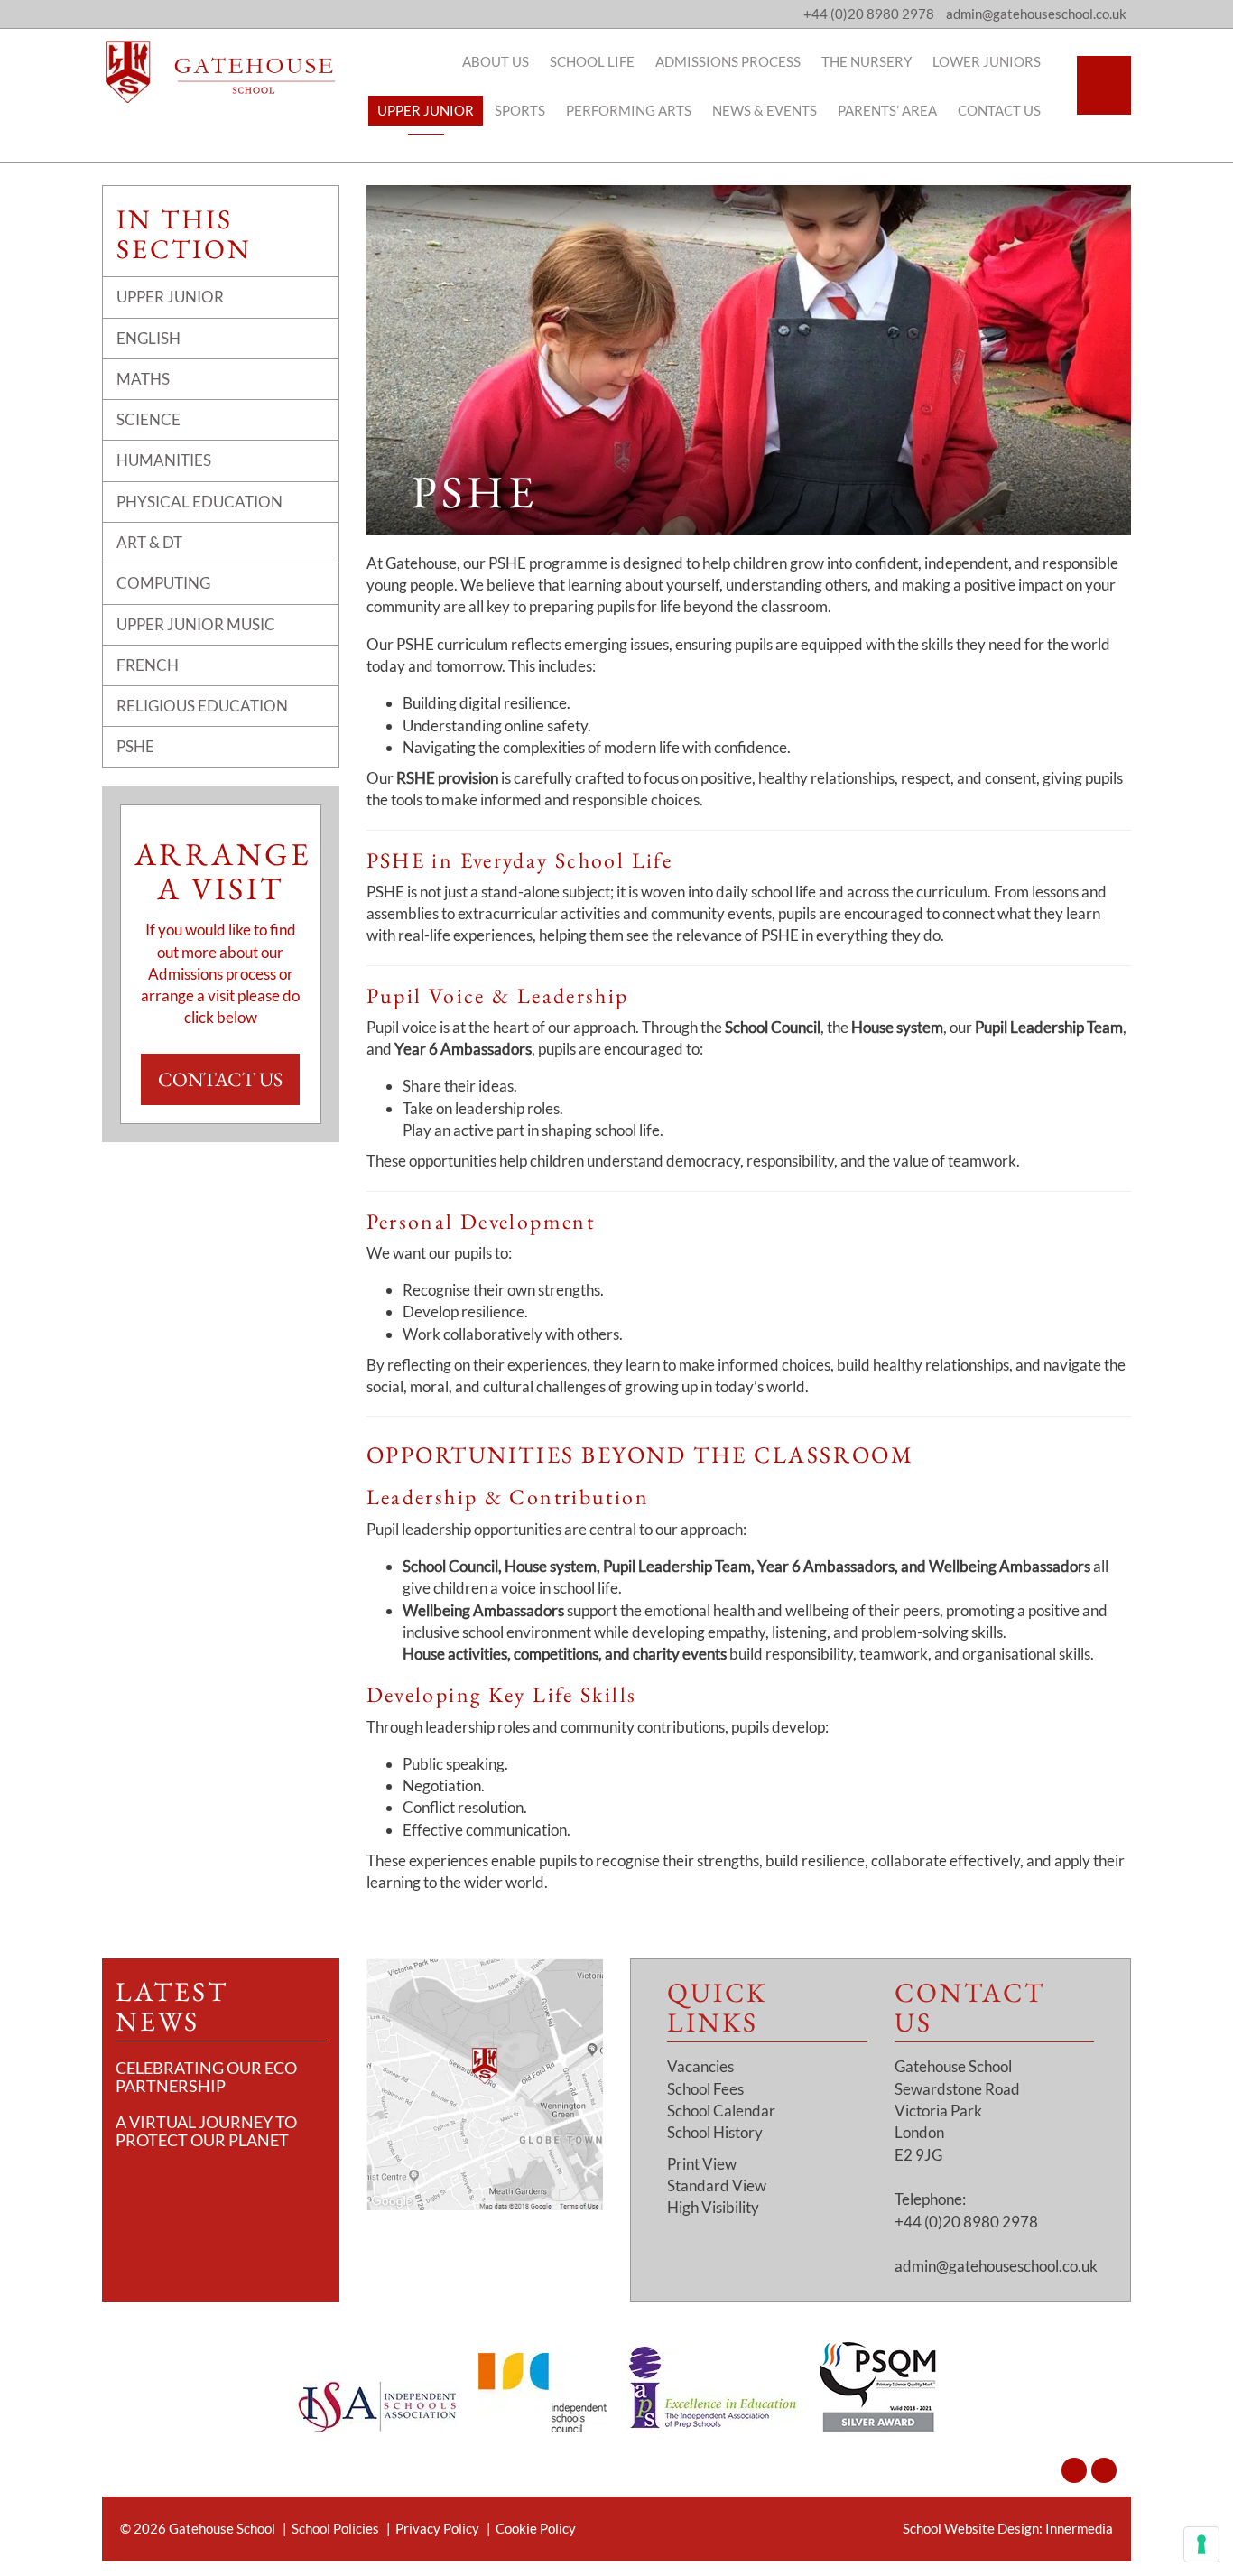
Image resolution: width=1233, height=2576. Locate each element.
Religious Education (202, 706)
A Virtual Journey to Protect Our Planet (206, 2131)
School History (715, 2132)
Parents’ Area (887, 110)
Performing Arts (629, 110)
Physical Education (199, 502)
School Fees (705, 2089)
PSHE (135, 746)
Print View (702, 2164)
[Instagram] (1074, 2470)
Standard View (717, 2185)
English (148, 338)
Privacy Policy (437, 2528)
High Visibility (713, 2207)
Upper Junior (426, 110)
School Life (592, 61)
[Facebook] (1104, 2470)
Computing (163, 583)
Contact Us (999, 110)
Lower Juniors (987, 61)
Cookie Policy (536, 2528)
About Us (496, 61)
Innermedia (1079, 2528)
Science (148, 419)
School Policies (335, 2528)
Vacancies (700, 2066)
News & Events (765, 110)
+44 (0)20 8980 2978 (869, 14)
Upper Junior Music (196, 624)
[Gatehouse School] (221, 72)
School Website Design (971, 2528)
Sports (520, 110)
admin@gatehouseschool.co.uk (996, 2266)
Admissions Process (728, 61)
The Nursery (867, 61)
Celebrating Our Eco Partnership (206, 2077)
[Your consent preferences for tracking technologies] (1201, 2544)
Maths (143, 379)
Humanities (164, 460)
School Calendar (721, 2111)
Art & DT (149, 542)
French (148, 665)
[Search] (1104, 85)
